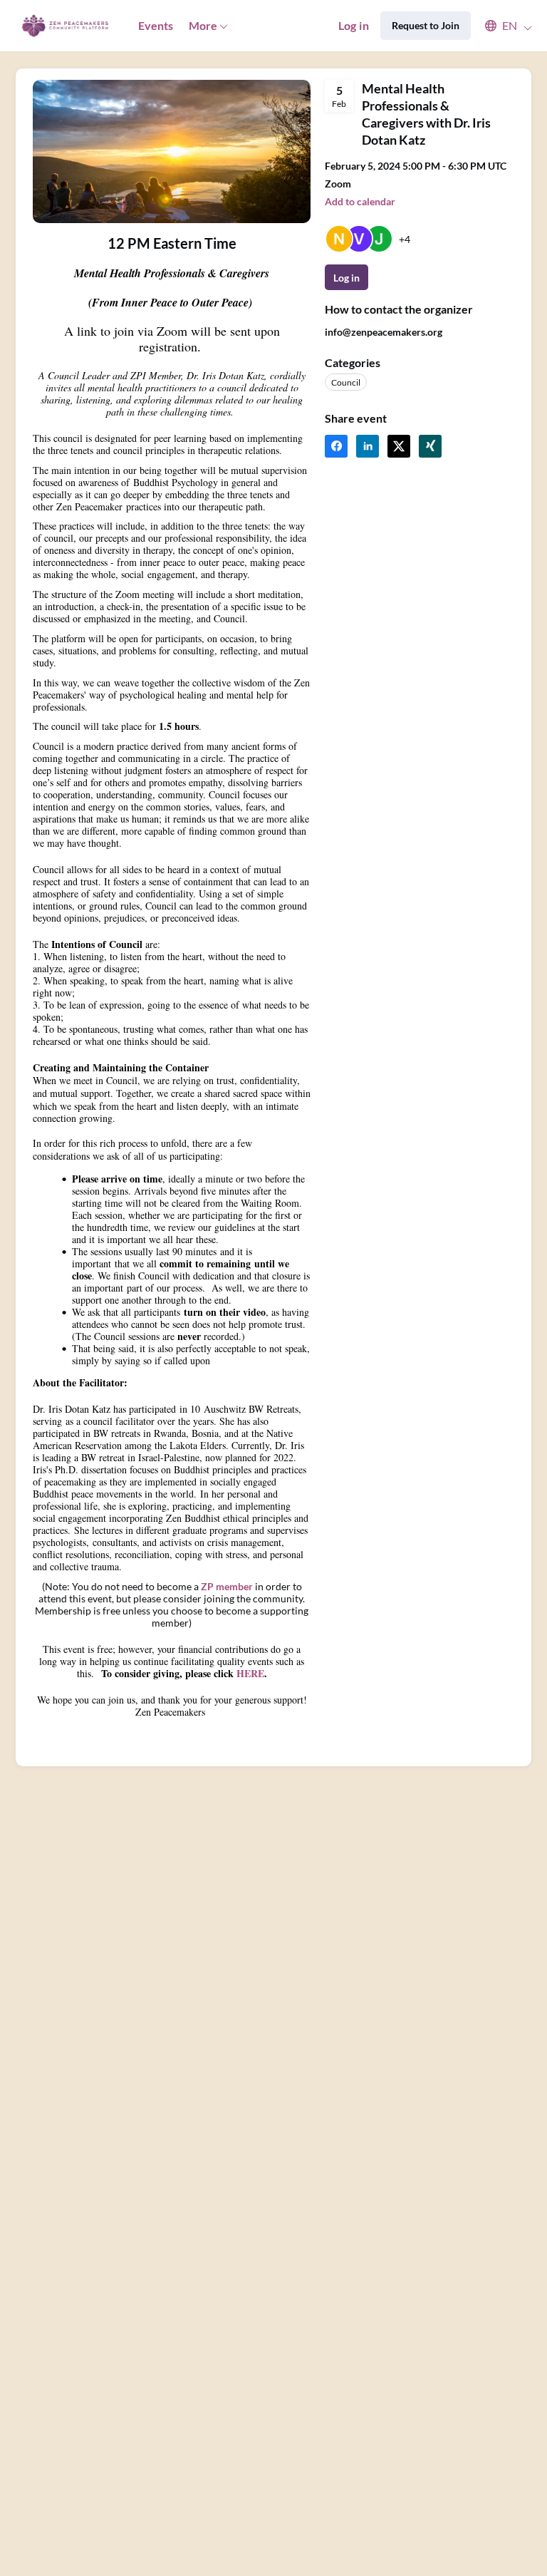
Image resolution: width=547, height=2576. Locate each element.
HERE (250, 1673)
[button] (502, 26)
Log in (354, 25)
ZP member (227, 1586)
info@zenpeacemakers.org (384, 332)
